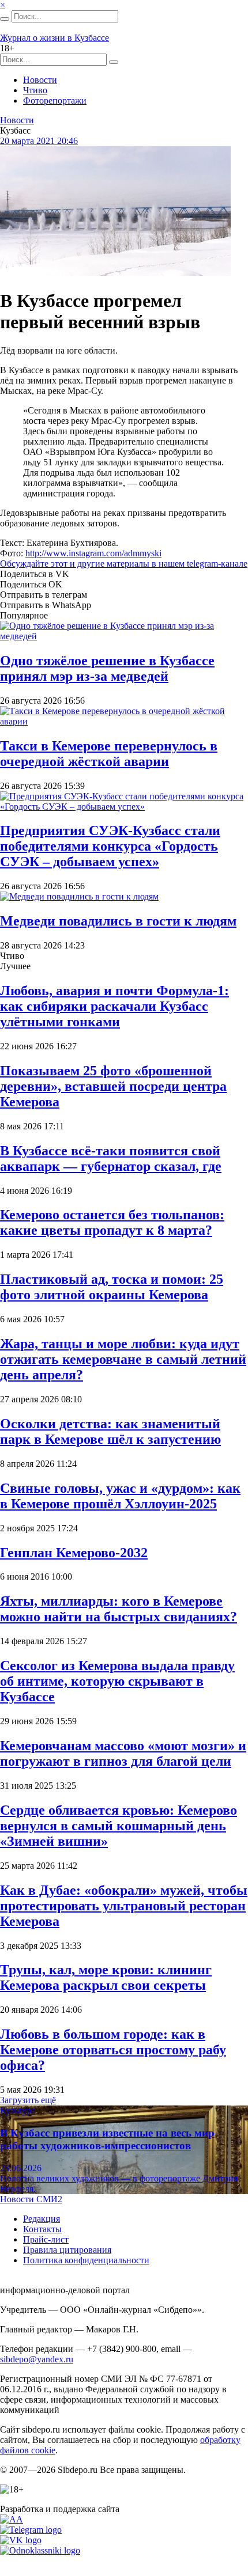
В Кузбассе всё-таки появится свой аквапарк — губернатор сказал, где (111, 1158)
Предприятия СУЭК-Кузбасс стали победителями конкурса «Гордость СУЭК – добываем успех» (110, 846)
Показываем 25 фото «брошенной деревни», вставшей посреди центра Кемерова (113, 1086)
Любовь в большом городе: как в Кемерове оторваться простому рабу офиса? (113, 2050)
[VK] (21, 2540)
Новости (40, 80)
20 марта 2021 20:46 (39, 141)
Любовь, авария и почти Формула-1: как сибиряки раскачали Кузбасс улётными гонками (114, 1006)
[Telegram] (31, 2530)
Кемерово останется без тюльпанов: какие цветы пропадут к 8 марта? (112, 1222)
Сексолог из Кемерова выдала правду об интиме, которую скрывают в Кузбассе (117, 1681)
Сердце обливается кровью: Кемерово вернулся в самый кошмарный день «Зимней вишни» (119, 1826)
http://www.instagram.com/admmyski (93, 553)
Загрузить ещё (28, 2100)
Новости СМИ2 (31, 2199)
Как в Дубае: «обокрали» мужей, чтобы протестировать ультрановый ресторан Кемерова (124, 1906)
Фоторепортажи (55, 100)
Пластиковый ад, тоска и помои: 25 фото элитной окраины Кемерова (112, 1287)
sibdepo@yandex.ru (37, 2359)
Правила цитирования (67, 2250)
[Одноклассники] (40, 2550)
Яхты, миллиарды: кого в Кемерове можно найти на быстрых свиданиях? (119, 1609)
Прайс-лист (46, 2239)
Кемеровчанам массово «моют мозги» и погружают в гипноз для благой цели (123, 1753)
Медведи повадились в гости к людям (118, 921)
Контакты (42, 2229)
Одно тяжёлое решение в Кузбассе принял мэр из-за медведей (107, 668)
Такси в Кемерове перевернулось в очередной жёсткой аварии (109, 754)
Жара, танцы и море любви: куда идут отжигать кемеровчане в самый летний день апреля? (123, 1359)
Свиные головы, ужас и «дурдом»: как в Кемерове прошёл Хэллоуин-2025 (120, 1496)
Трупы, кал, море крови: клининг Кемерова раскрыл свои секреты (106, 1977)
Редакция (42, 2219)
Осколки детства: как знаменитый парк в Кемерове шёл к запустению (110, 1431)
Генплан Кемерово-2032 (74, 1553)
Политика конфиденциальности (86, 2260)
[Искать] (5, 19)
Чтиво (35, 90)
